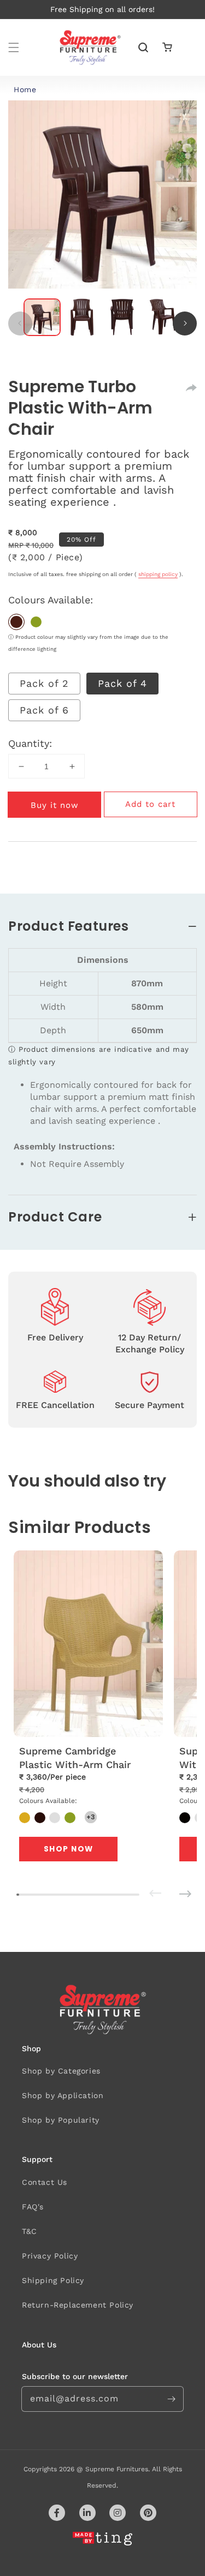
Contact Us (45, 2182)
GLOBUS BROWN (16, 622)
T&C (30, 2231)
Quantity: (30, 743)
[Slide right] (185, 324)
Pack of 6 (44, 710)
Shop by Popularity (61, 2120)
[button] (14, 47)
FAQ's (33, 2207)
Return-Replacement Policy (78, 2305)
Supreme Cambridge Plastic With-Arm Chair (75, 1758)
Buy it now (55, 805)
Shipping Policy (53, 2280)
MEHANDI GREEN (36, 622)
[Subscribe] (171, 2399)
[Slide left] (20, 324)
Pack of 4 (122, 683)
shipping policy (158, 574)
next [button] (170, 1886)
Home (25, 89)
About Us (39, 2345)
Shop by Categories (61, 2071)
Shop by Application (63, 2095)
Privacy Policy (50, 2256)
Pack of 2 (44, 683)
